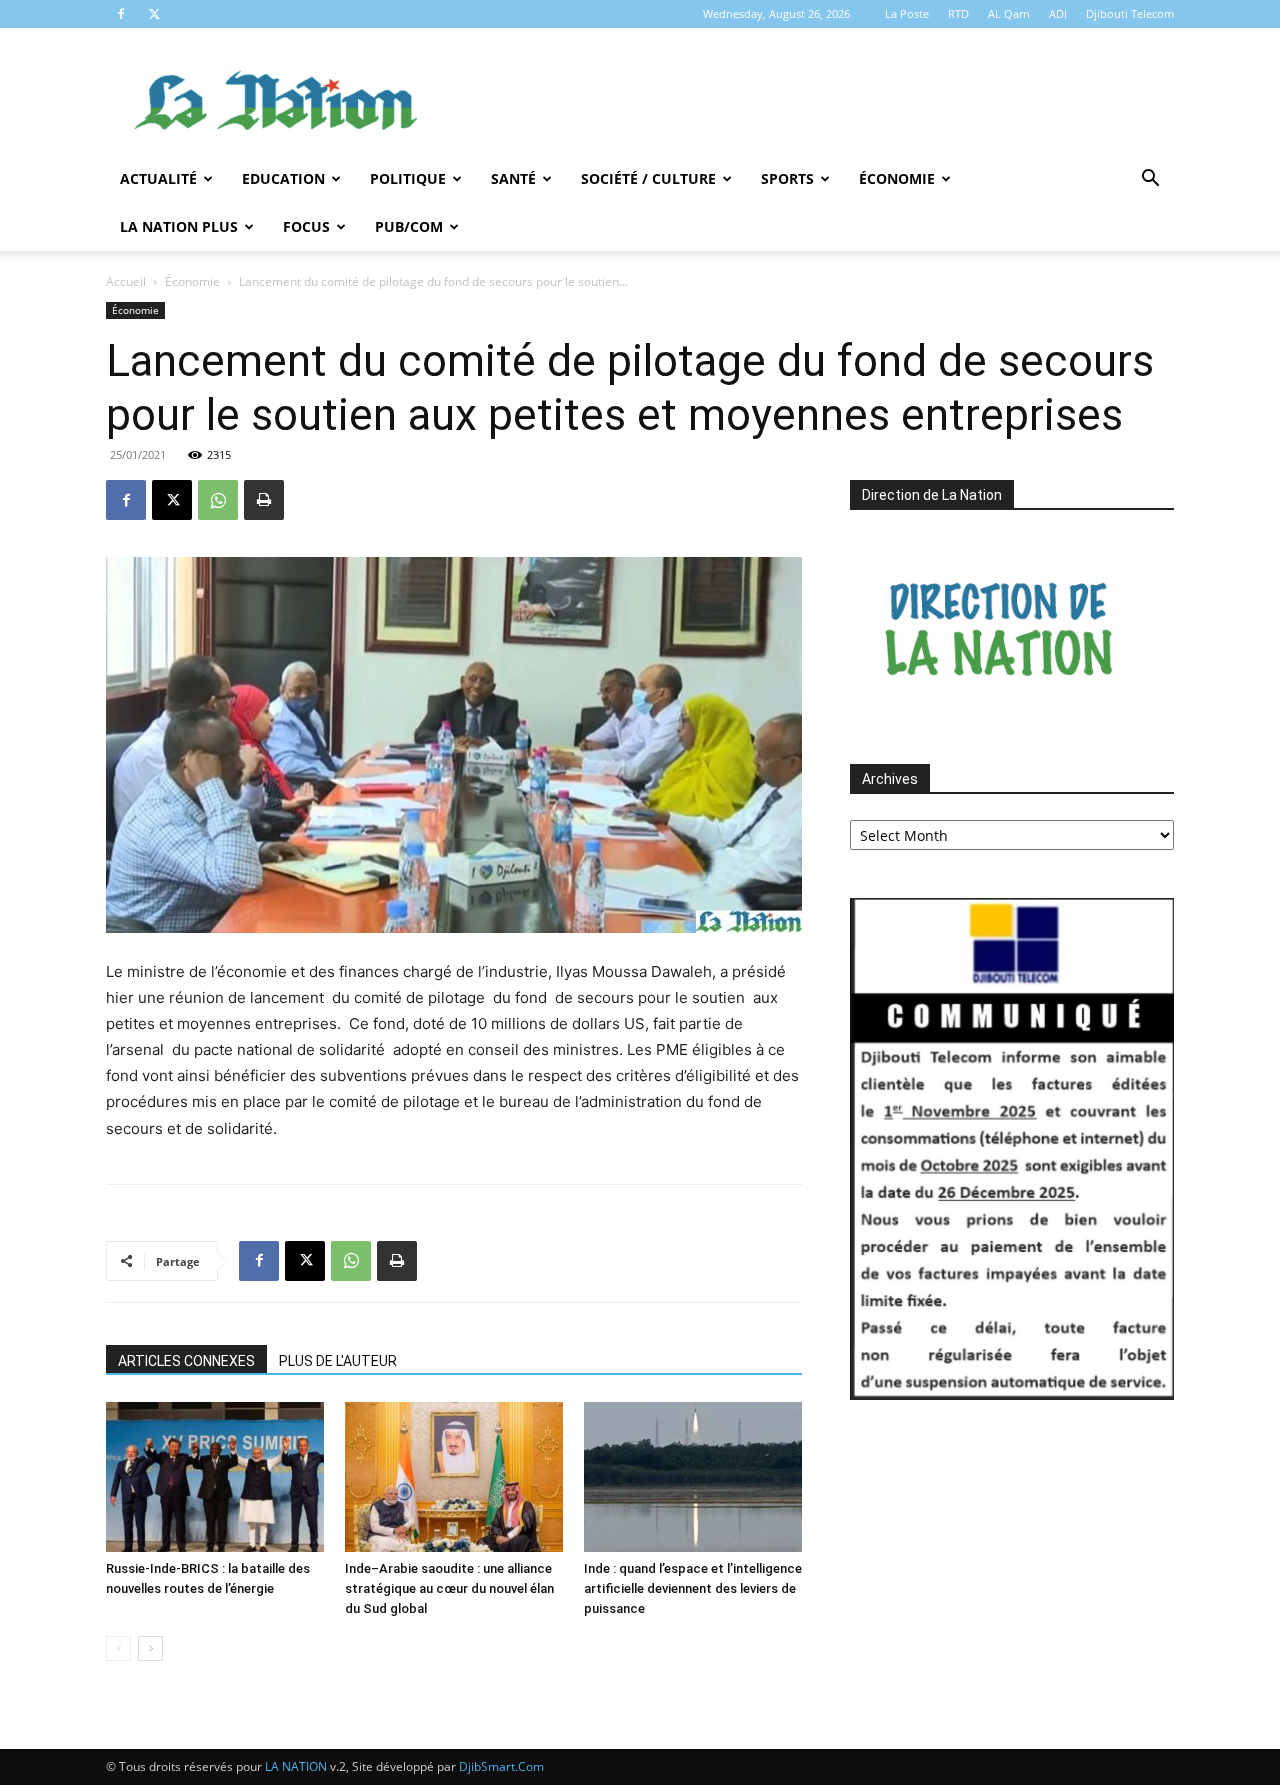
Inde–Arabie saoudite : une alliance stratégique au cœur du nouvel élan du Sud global (449, 1588)
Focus (306, 226)
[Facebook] (121, 14)
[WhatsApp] (218, 500)
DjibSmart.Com (501, 1766)
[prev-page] (118, 1648)
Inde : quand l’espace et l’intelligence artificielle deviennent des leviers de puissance (693, 1588)
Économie (897, 178)
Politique (408, 178)
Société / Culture (648, 178)
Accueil (126, 281)
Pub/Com (409, 226)
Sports (787, 178)
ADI (1058, 13)
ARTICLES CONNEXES (186, 1361)
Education (283, 178)
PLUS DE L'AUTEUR (338, 1361)
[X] (154, 14)
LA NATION (296, 1766)
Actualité (158, 178)
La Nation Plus (179, 226)
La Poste (907, 13)
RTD (958, 13)
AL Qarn (1009, 13)
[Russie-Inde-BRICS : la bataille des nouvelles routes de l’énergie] (215, 1477)
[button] (1150, 180)
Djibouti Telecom (1130, 13)
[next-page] (150, 1648)
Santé (513, 178)
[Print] (264, 500)
